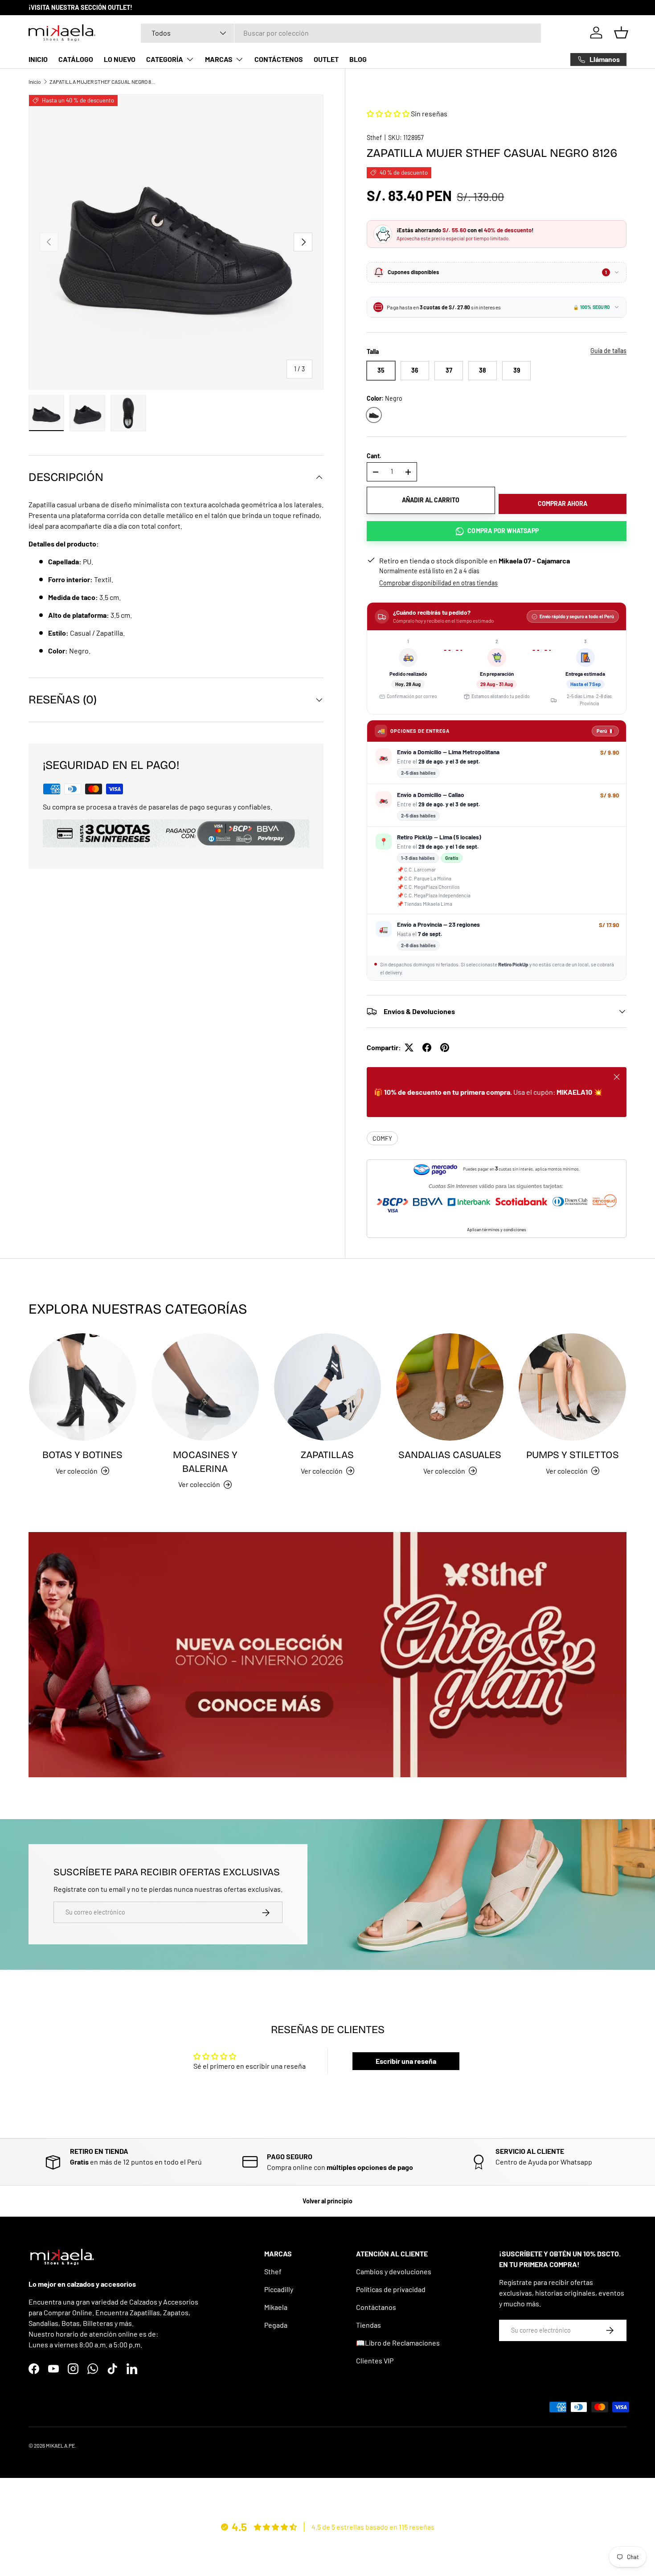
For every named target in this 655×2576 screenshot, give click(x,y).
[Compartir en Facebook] (427, 1048)
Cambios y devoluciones (394, 2271)
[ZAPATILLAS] (328, 1387)
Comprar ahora (563, 503)
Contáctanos (376, 2307)
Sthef (374, 138)
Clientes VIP (375, 2360)
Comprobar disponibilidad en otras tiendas (438, 583)
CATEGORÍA (165, 59)
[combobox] (341, 33)
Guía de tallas (608, 351)
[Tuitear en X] (409, 1048)
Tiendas (368, 2325)
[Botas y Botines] (83, 1387)
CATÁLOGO (76, 59)
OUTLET (326, 59)
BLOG (358, 59)
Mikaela (276, 2307)
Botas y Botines (82, 1455)
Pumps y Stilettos (573, 1455)
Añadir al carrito (431, 500)
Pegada (276, 2325)
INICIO (38, 59)
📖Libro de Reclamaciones (398, 2343)
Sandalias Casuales (450, 1455)
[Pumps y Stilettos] (572, 1387)
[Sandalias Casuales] (450, 1387)
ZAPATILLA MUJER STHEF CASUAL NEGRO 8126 (103, 82)
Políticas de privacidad (391, 2289)
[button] (621, 33)
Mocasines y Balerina (205, 1462)
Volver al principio (327, 2201)
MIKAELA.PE (60, 2445)
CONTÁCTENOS (279, 59)
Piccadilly (279, 2289)
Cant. (374, 456)
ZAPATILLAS (327, 1455)
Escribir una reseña (406, 2061)
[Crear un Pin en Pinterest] (445, 1048)
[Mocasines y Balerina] (205, 1387)
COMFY (382, 1138)
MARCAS (219, 59)
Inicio (35, 82)
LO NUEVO (120, 59)
